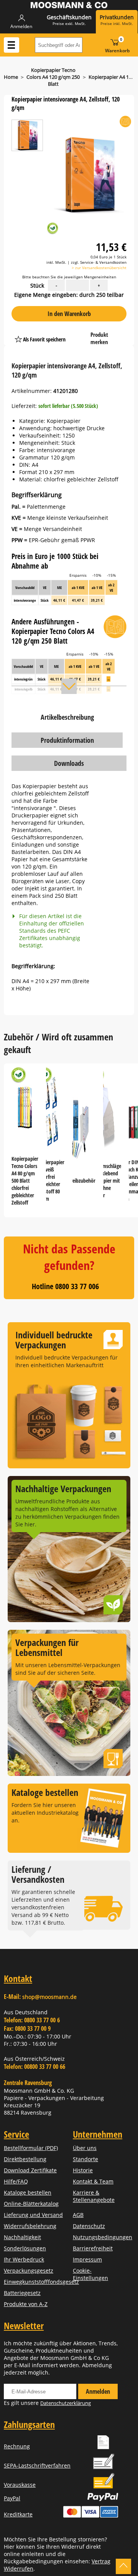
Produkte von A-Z (26, 2304)
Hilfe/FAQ (16, 2181)
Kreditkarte (18, 2514)
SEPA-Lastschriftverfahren (37, 2465)
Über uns (85, 2148)
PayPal (12, 2498)
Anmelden (98, 2391)
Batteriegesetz (22, 2293)
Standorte (85, 2159)
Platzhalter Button (80, 332)
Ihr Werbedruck (24, 2259)
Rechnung (17, 2446)
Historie (83, 2170)
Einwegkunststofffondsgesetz (41, 2282)
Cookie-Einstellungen (90, 2274)
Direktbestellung (25, 2159)
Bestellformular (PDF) (31, 2148)
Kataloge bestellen (28, 2192)
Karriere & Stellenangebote (94, 2196)
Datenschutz (89, 2226)
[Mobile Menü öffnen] (11, 45)
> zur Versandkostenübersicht (99, 268)
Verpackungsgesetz (29, 2271)
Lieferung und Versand (33, 2215)
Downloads (69, 763)
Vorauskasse (20, 2485)
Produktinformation (67, 740)
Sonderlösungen (25, 2248)
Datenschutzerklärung (66, 2403)
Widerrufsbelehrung (30, 2226)
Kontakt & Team (93, 2181)
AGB (78, 2215)
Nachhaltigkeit (22, 2237)
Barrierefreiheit (93, 2248)
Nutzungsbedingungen (103, 2237)
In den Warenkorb (69, 314)
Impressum (87, 2259)
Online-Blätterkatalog (31, 2204)
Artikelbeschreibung (67, 717)
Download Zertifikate (30, 2170)
